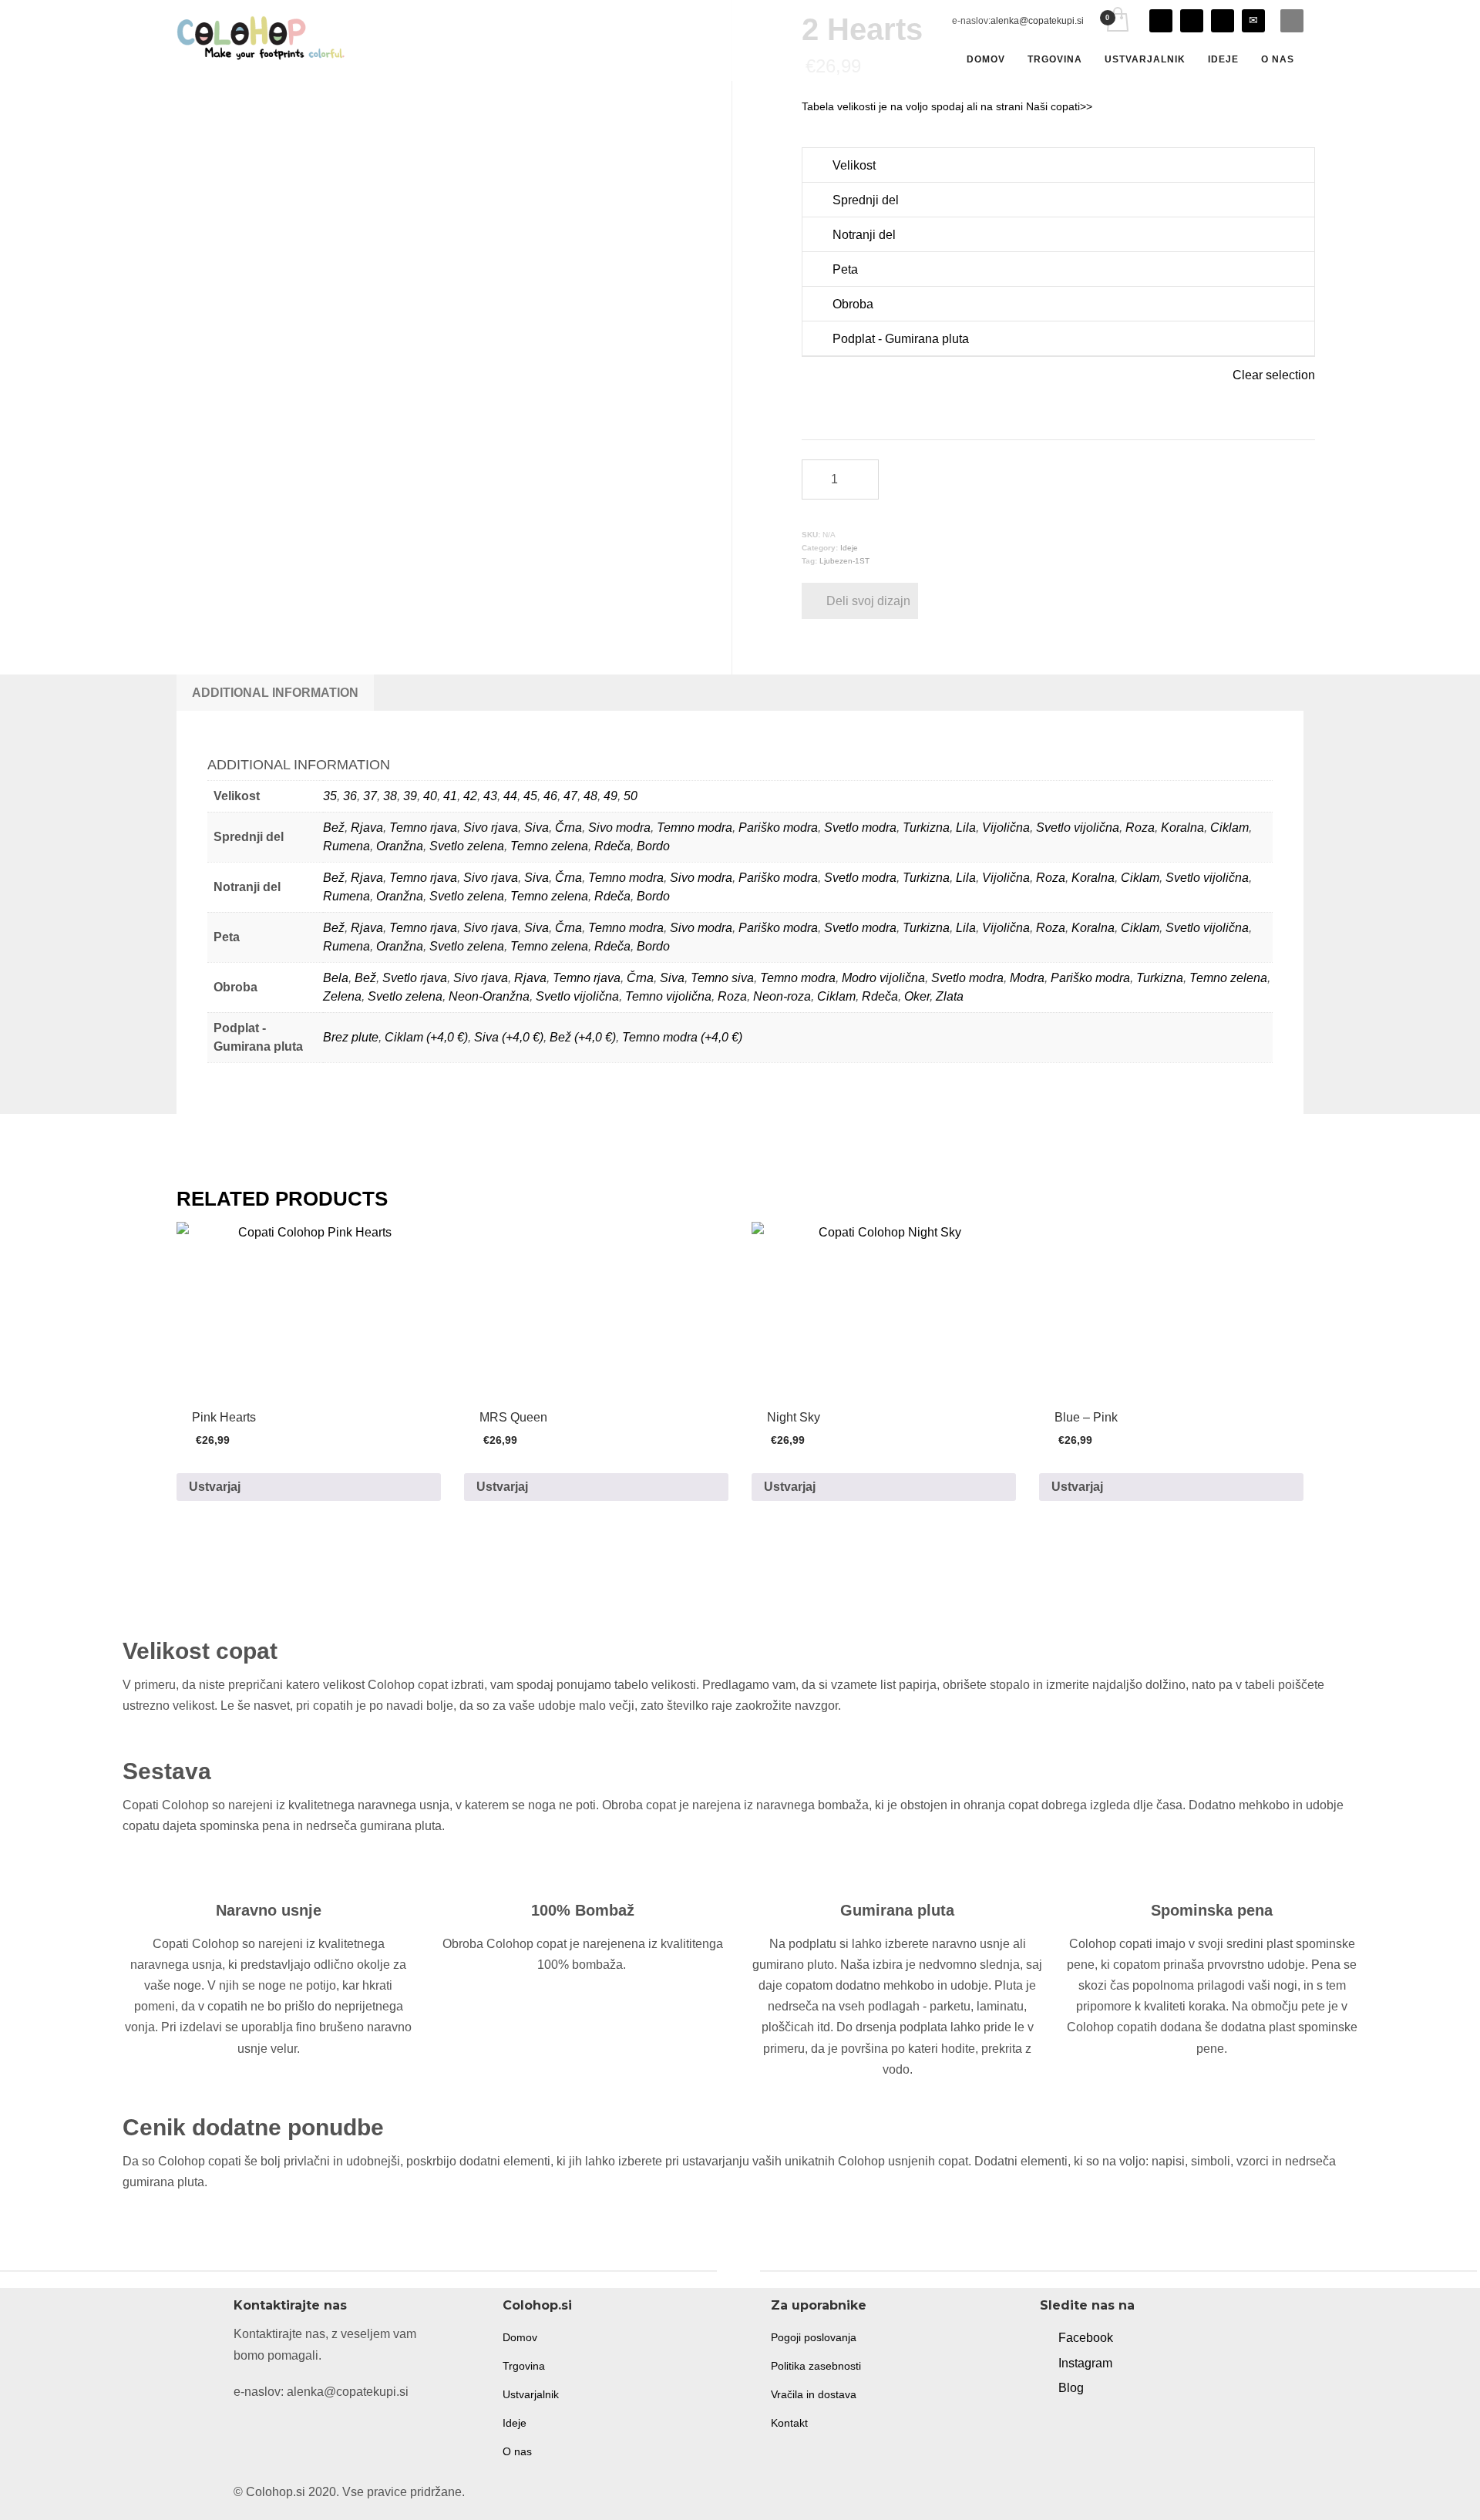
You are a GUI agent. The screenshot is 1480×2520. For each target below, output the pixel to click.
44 (510, 796)
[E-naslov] (1253, 21)
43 (490, 796)
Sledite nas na (1087, 2305)
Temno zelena (549, 846)
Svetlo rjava (415, 978)
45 (530, 796)
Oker (917, 996)
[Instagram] (1161, 21)
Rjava (367, 828)
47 (570, 796)
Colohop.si (537, 2305)
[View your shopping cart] (1117, 21)
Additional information (275, 693)
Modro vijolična (883, 978)
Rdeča (612, 846)
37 (370, 796)
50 (631, 796)
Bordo (653, 846)
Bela (336, 978)
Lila (966, 828)
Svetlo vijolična (1078, 828)
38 (390, 796)
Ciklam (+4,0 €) (426, 1037)
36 (350, 796)
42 (470, 796)
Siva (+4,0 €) (509, 1037)
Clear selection (1274, 375)
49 (610, 796)
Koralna (1182, 828)
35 (330, 796)
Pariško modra (778, 828)
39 (410, 796)
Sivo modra (619, 828)
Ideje (849, 548)
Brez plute (351, 1037)
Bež (334, 828)
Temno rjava (423, 828)
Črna (568, 828)
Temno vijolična (668, 996)
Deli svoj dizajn (868, 601)
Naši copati (1053, 106)
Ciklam (1229, 828)
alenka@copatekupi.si (1037, 21)
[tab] (275, 693)
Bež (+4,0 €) (583, 1037)
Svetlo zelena (467, 846)
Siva (536, 828)
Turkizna (926, 828)
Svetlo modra (860, 828)
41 (450, 796)
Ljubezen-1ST (844, 561)
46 (550, 796)
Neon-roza (782, 996)
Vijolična (1006, 828)
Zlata (950, 996)
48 (590, 796)
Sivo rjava (491, 828)
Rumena (346, 846)
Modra (1027, 978)
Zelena (342, 996)
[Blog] (1223, 21)
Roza (1140, 828)
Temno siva (722, 978)
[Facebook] (1192, 21)
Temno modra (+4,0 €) (682, 1037)
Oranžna (400, 846)
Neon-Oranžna (489, 996)
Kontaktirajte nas (290, 2305)
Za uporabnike (819, 2305)
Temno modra (695, 828)
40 (430, 796)
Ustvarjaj (215, 1487)
